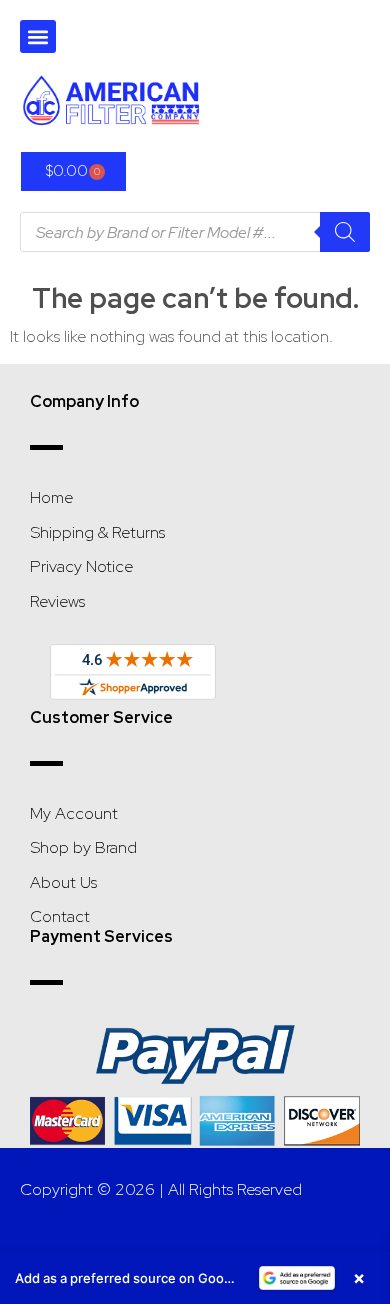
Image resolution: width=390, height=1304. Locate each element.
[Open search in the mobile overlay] (195, 232)
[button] (38, 36)
